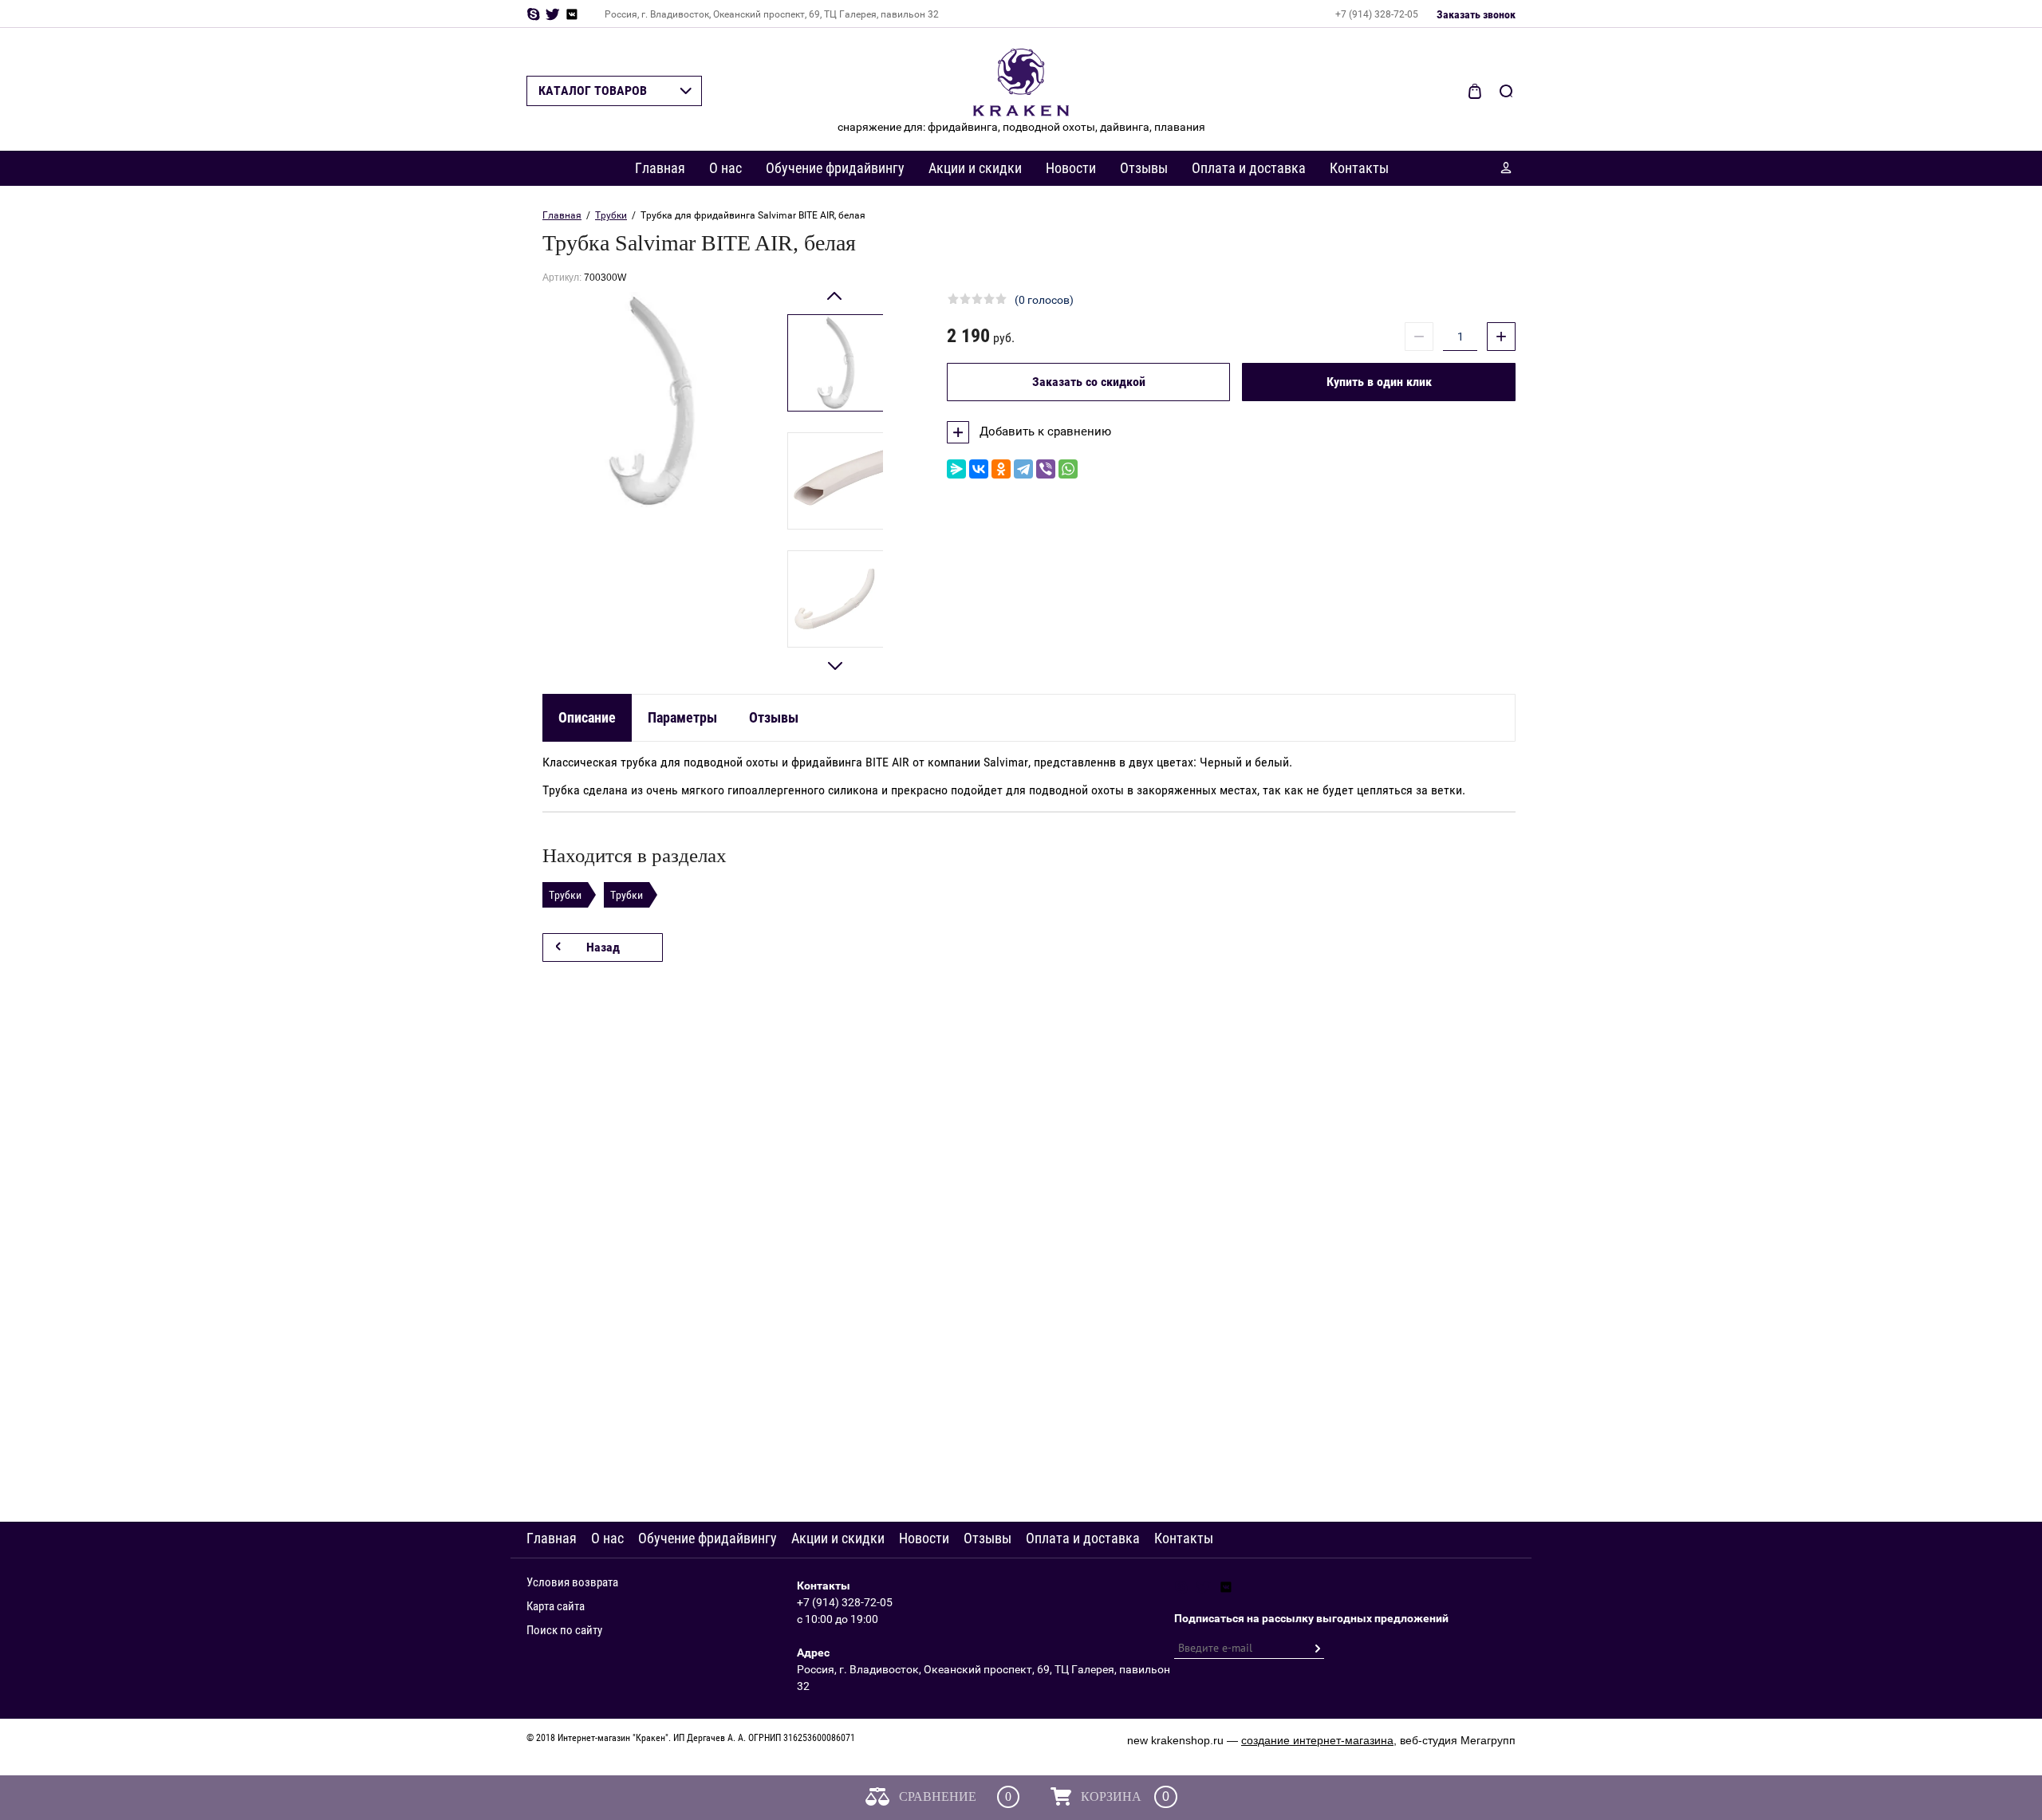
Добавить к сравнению (1044, 431)
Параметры (682, 717)
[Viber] (1046, 469)
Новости (1071, 168)
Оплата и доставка (1249, 168)
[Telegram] (1023, 469)
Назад (603, 947)
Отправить (1317, 1649)
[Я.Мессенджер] (956, 469)
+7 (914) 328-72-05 (1377, 14)
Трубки (611, 215)
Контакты (1359, 168)
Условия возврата (572, 1582)
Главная (660, 168)
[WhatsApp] (1068, 469)
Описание (587, 717)
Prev (836, 303)
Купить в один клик (1379, 382)
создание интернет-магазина (1317, 1740)
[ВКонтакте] (979, 469)
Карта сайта (556, 1606)
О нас (725, 168)
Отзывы (1144, 168)
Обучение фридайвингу (835, 168)
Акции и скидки (975, 168)
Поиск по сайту (564, 1630)
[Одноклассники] (1001, 469)
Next (836, 659)
